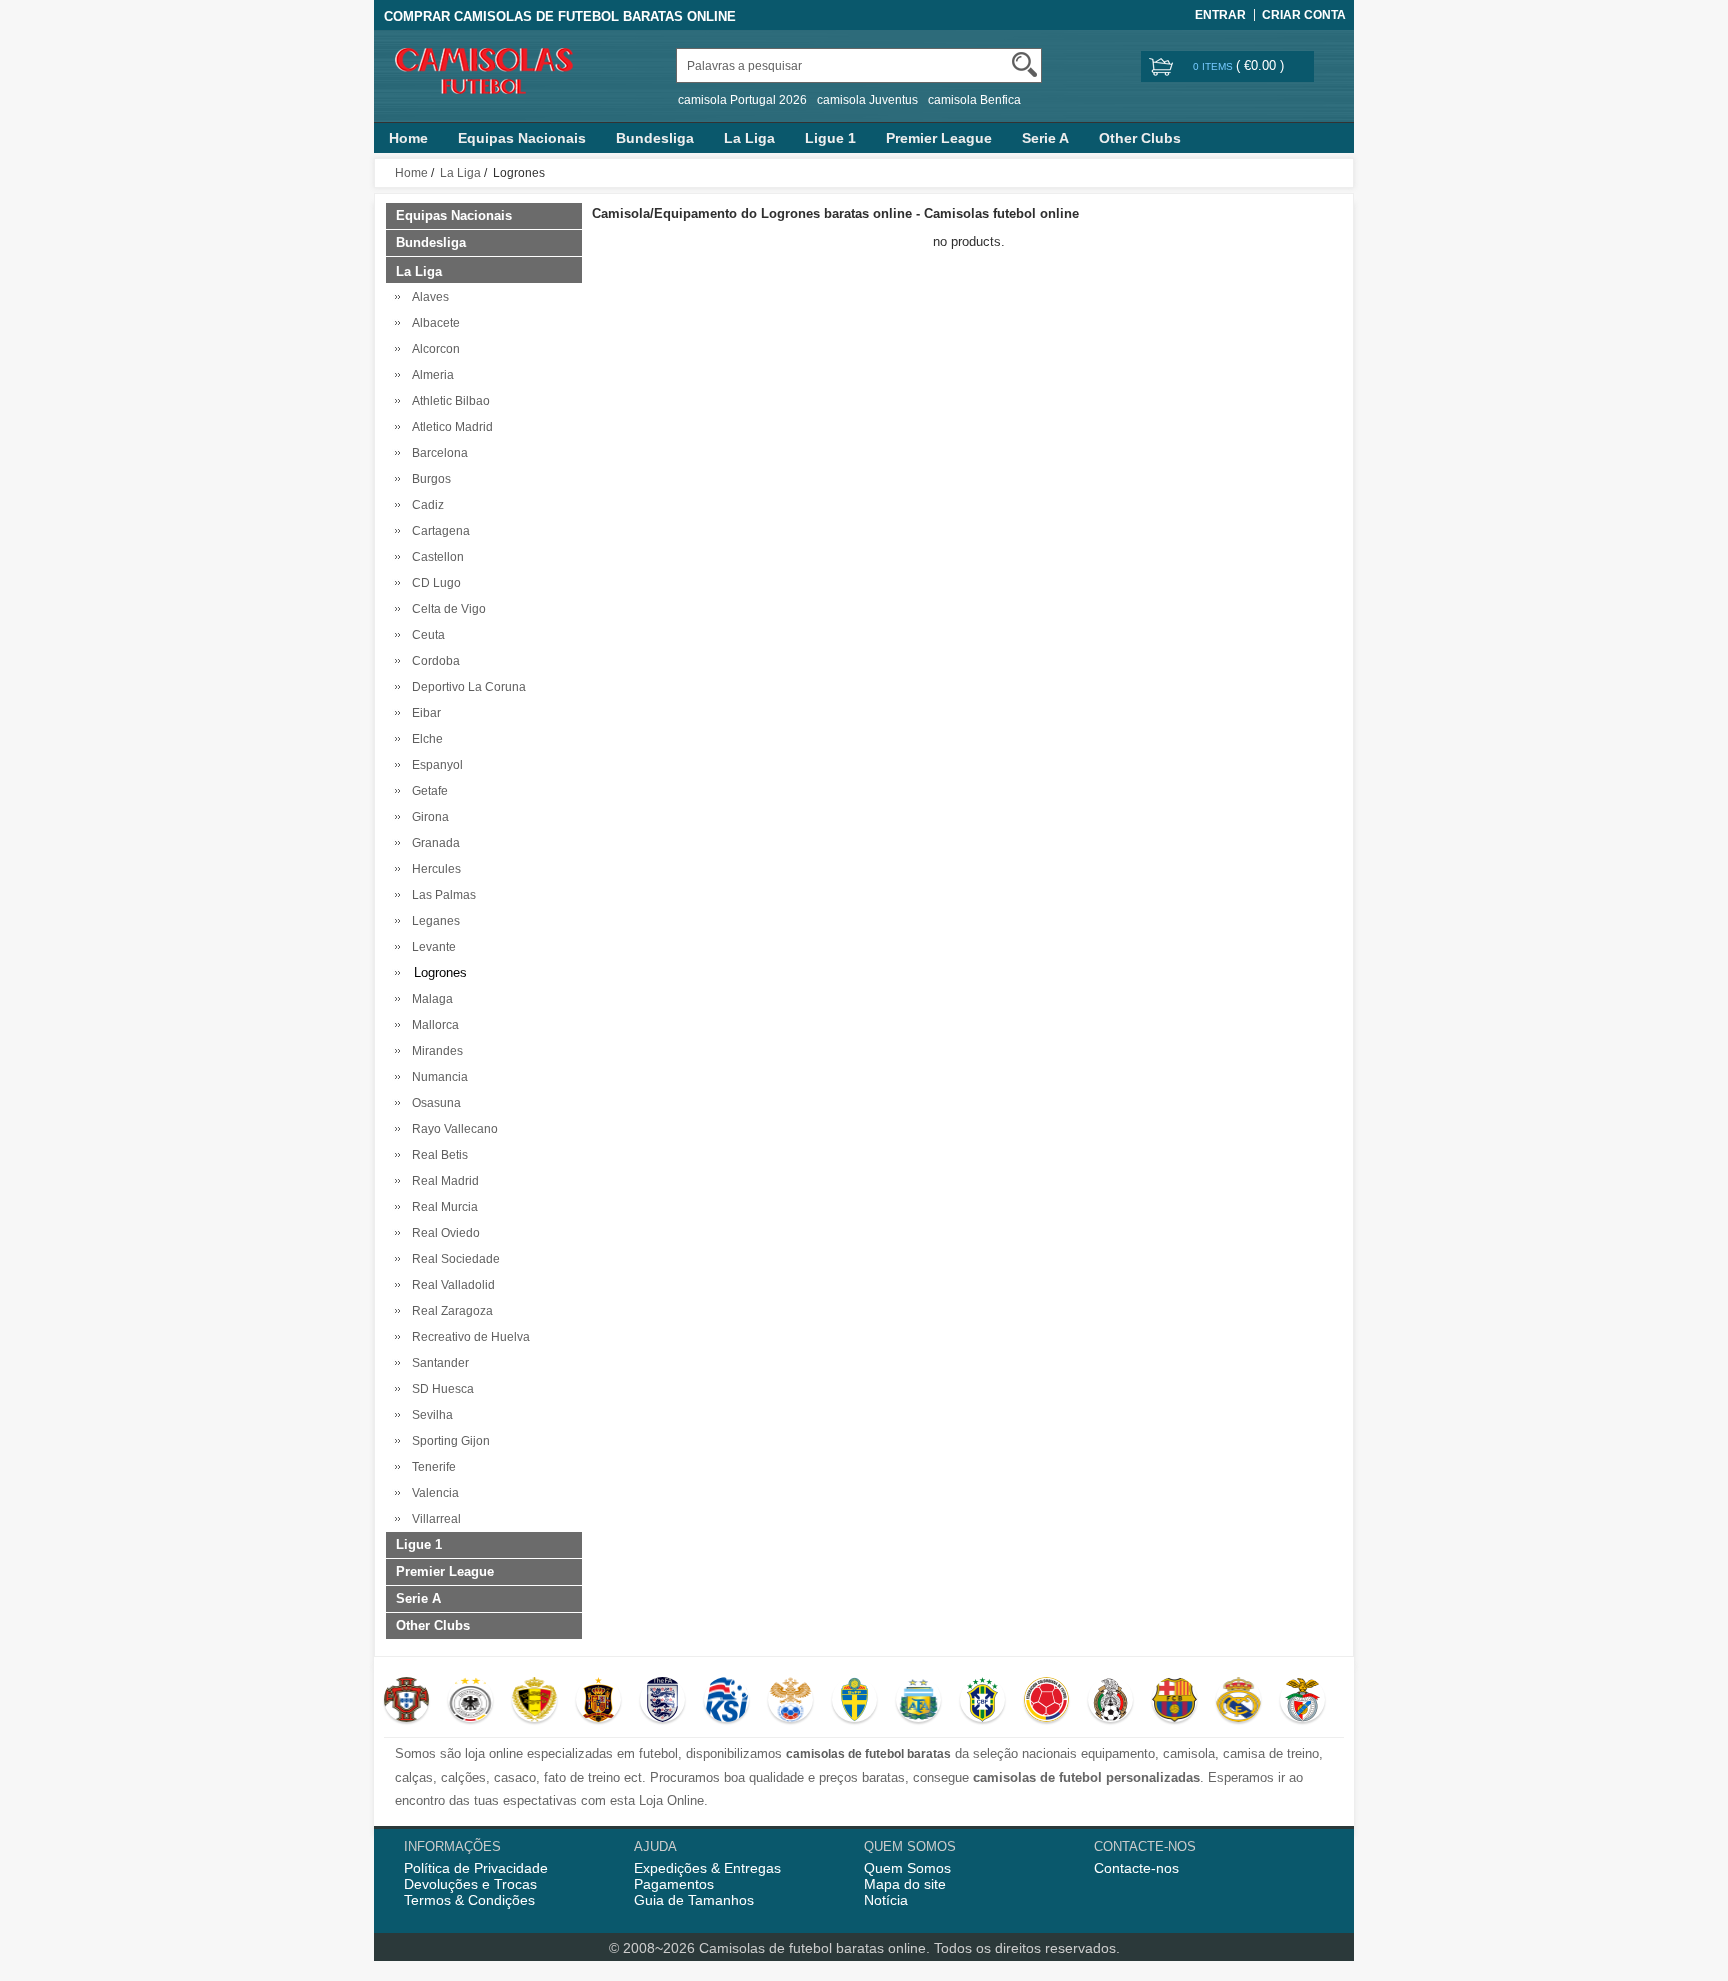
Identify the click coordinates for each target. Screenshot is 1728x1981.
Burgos (428, 479)
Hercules (433, 869)
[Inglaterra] (662, 1702)
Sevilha (429, 1415)
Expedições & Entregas (707, 1868)
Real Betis (437, 1155)
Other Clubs (1140, 138)
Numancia (437, 1077)
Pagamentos (674, 1884)
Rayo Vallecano (452, 1129)
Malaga (429, 999)
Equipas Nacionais (522, 138)
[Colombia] (1046, 1702)
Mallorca (432, 1025)
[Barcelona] (1174, 1702)
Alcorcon (433, 349)
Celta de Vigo (446, 609)
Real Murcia (442, 1207)
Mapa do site (905, 1884)
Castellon (435, 557)
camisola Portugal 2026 (742, 100)
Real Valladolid (450, 1285)
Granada (433, 843)
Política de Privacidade (476, 1868)
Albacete (433, 323)
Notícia (886, 1900)
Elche (424, 739)
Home (408, 138)
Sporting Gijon (448, 1441)
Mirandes (434, 1051)
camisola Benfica (974, 100)
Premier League (939, 138)
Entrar (1220, 15)
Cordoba (433, 661)
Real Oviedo (443, 1233)
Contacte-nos (1136, 1868)
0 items (1214, 66)
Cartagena (438, 531)
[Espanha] (598, 1702)
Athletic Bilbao (448, 401)
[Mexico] (1110, 1702)
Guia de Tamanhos (694, 1900)
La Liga (749, 138)
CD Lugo (433, 583)
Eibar (423, 713)
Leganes (433, 921)
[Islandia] (726, 1702)
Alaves (427, 297)
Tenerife (431, 1467)
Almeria (430, 375)
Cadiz (425, 505)
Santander (437, 1363)
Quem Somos (907, 1868)
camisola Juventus (867, 100)
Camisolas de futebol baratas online (812, 1948)
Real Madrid (442, 1181)
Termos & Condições (469, 1900)
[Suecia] (854, 1702)
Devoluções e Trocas (470, 1884)
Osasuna (433, 1103)
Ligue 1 (830, 138)
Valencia (432, 1493)
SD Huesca (440, 1389)
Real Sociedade (453, 1259)
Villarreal (433, 1519)
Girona (427, 817)
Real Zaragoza (449, 1311)
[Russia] (790, 1702)
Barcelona (437, 453)
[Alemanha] (470, 1702)
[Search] (1024, 64)
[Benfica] (1302, 1702)
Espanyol (434, 765)
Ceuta (425, 635)
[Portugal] (406, 1702)
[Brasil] (982, 1702)
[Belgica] (534, 1702)
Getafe (427, 791)
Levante (431, 947)
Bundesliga (655, 138)
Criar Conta (1304, 15)
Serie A (1045, 138)
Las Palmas (441, 895)
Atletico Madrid (449, 427)
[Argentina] (918, 1702)
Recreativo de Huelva (468, 1337)
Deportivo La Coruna (466, 687)
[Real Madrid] (1238, 1702)
